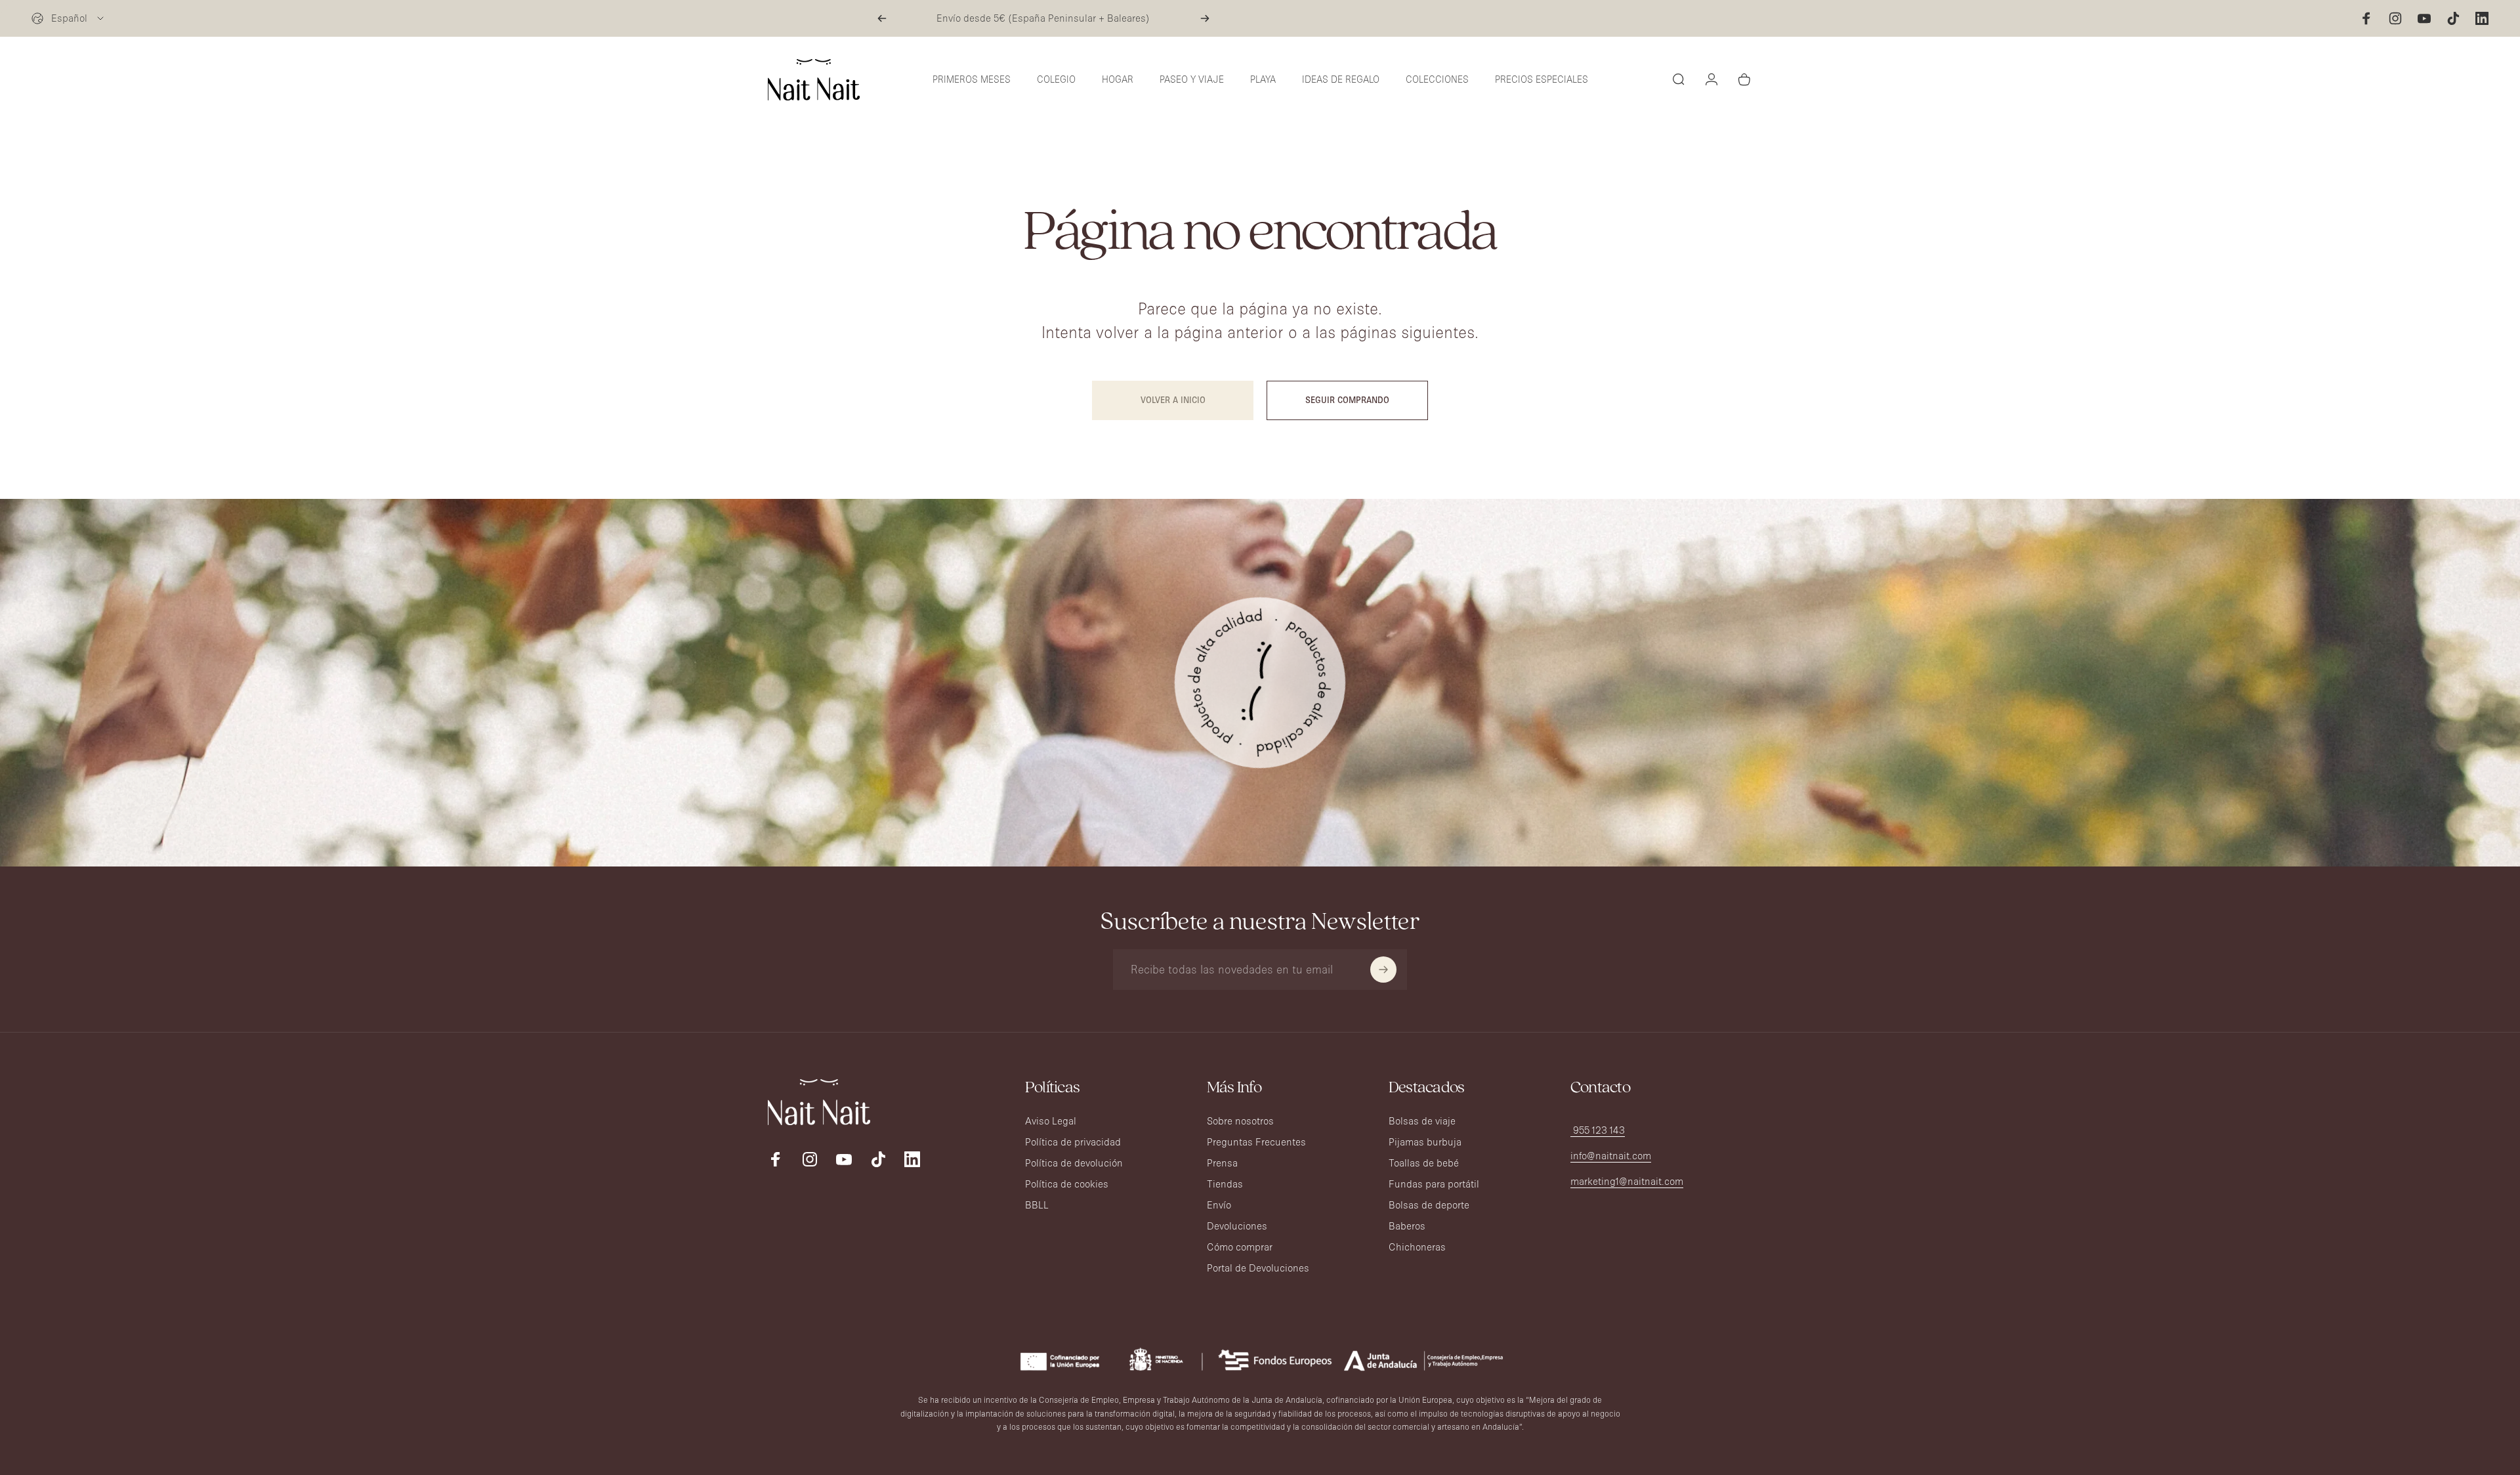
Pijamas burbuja (1425, 1142)
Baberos (1407, 1226)
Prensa (1222, 1163)
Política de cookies (1067, 1184)
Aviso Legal (1051, 1121)
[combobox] (69, 18)
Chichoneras (1417, 1247)
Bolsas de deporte (1429, 1205)
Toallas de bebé (1424, 1163)
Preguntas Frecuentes (1256, 1142)
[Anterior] (882, 18)
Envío (1219, 1205)
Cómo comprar (1240, 1247)
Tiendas (1225, 1184)
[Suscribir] (1383, 970)
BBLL (1037, 1205)
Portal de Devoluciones (1258, 1268)
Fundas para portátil (1434, 1184)
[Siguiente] (1205, 18)
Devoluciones (1237, 1226)
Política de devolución (1074, 1163)
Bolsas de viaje (1422, 1121)
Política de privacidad (1073, 1142)
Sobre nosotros (1240, 1121)
